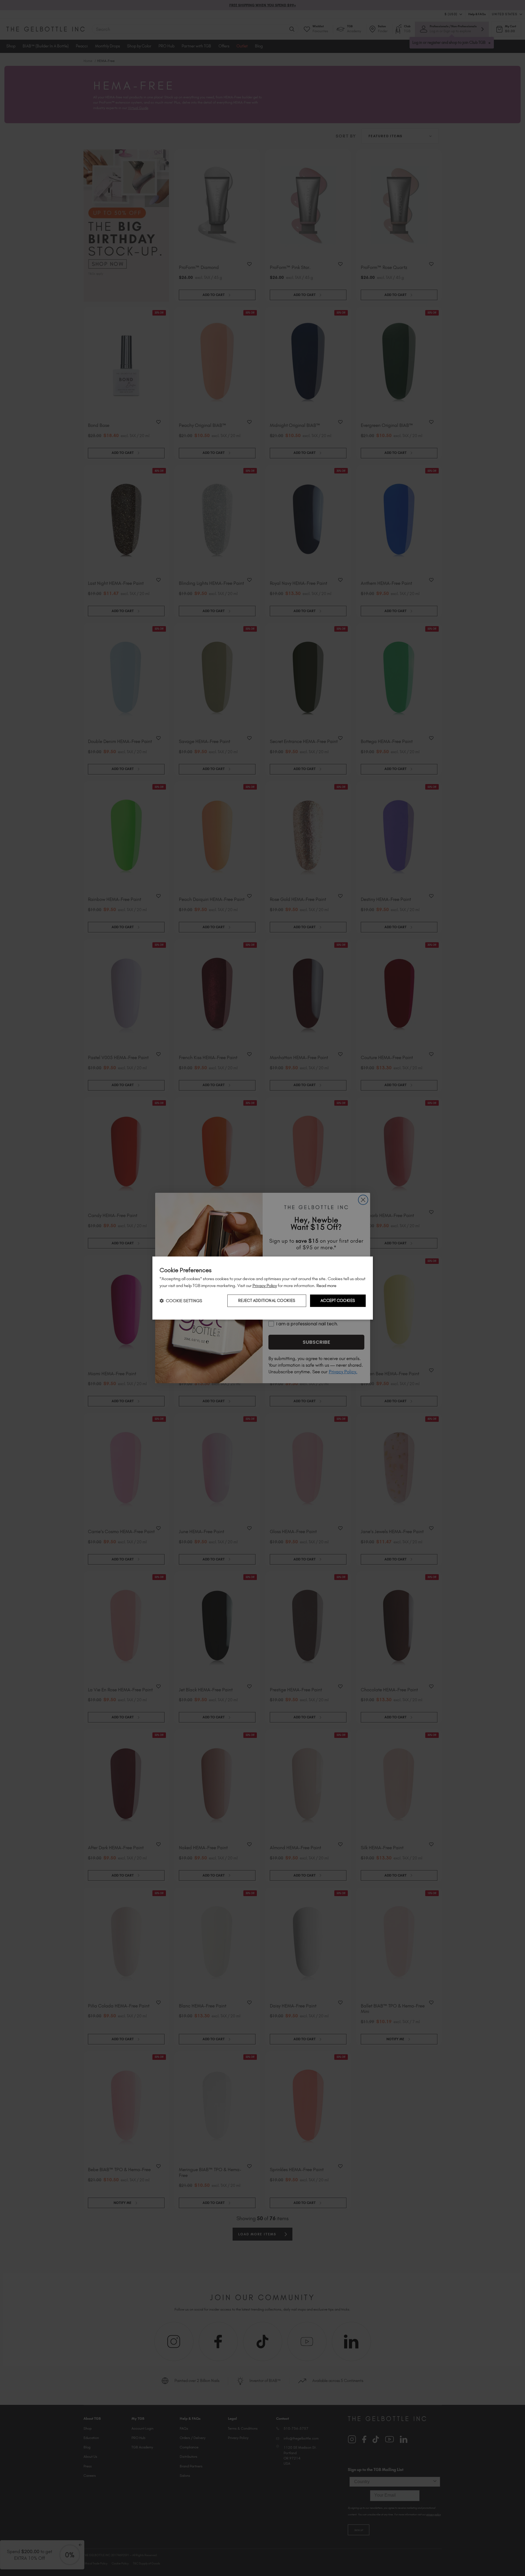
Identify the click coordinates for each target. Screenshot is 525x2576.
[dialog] (263, 1288)
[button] (181, 1301)
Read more (326, 1286)
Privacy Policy (265, 1286)
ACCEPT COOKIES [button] (338, 1301)
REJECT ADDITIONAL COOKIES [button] (267, 1301)
